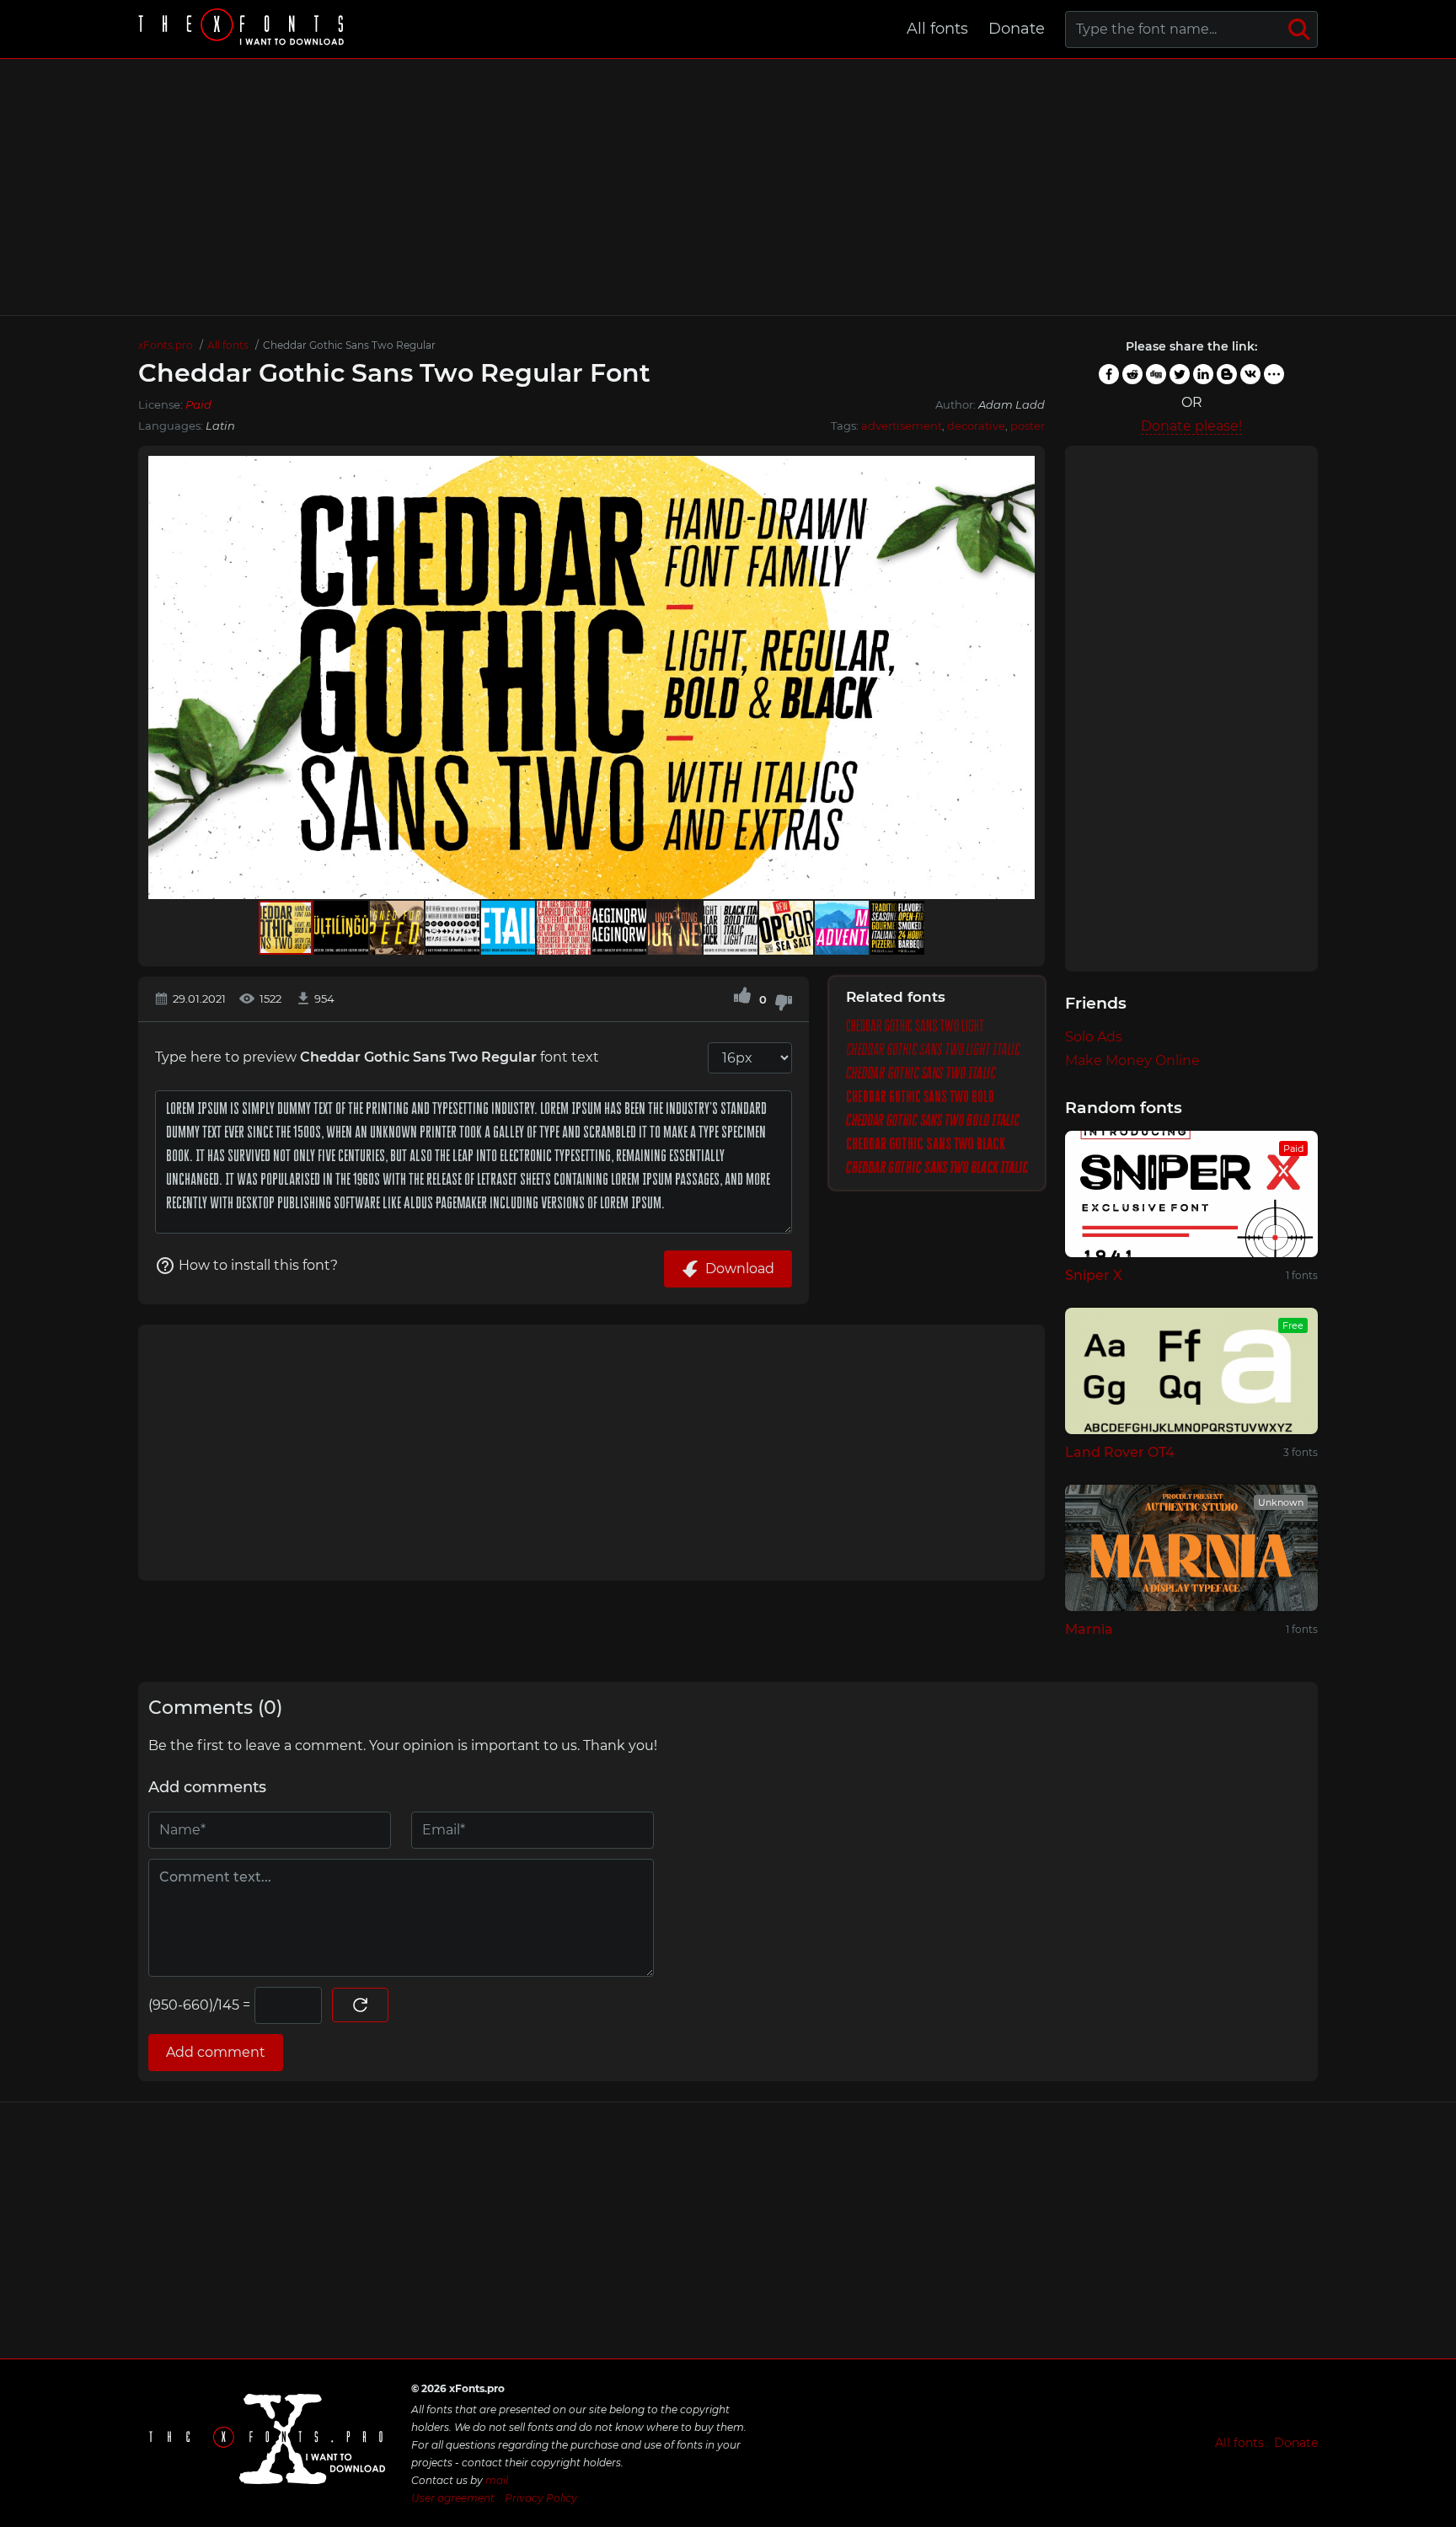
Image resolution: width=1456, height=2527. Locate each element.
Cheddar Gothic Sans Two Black (926, 1144)
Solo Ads (1094, 1037)
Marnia (1089, 1629)
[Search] (1299, 29)
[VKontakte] (1250, 374)
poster (1028, 426)
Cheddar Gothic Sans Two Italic (921, 1073)
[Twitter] (1180, 374)
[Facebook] (1109, 374)
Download (740, 1269)
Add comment (216, 2052)
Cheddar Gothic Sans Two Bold (920, 1097)
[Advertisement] (728, 187)
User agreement (453, 2498)
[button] (1020, 677)
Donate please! (1191, 426)
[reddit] (1132, 374)
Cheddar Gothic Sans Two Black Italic (937, 1168)
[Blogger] (1227, 374)
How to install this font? (258, 1265)
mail (497, 2480)
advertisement (902, 426)
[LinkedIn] (1203, 374)
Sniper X (1094, 1275)
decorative (976, 426)
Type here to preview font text (377, 1057)
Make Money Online (1132, 1060)
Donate (1017, 29)
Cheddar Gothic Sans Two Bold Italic (933, 1121)
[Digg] (1156, 374)
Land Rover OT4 (1120, 1452)
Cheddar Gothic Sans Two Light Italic (933, 1050)
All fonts (937, 29)
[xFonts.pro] (244, 29)
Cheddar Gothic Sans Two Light (915, 1026)
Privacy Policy (541, 2498)
